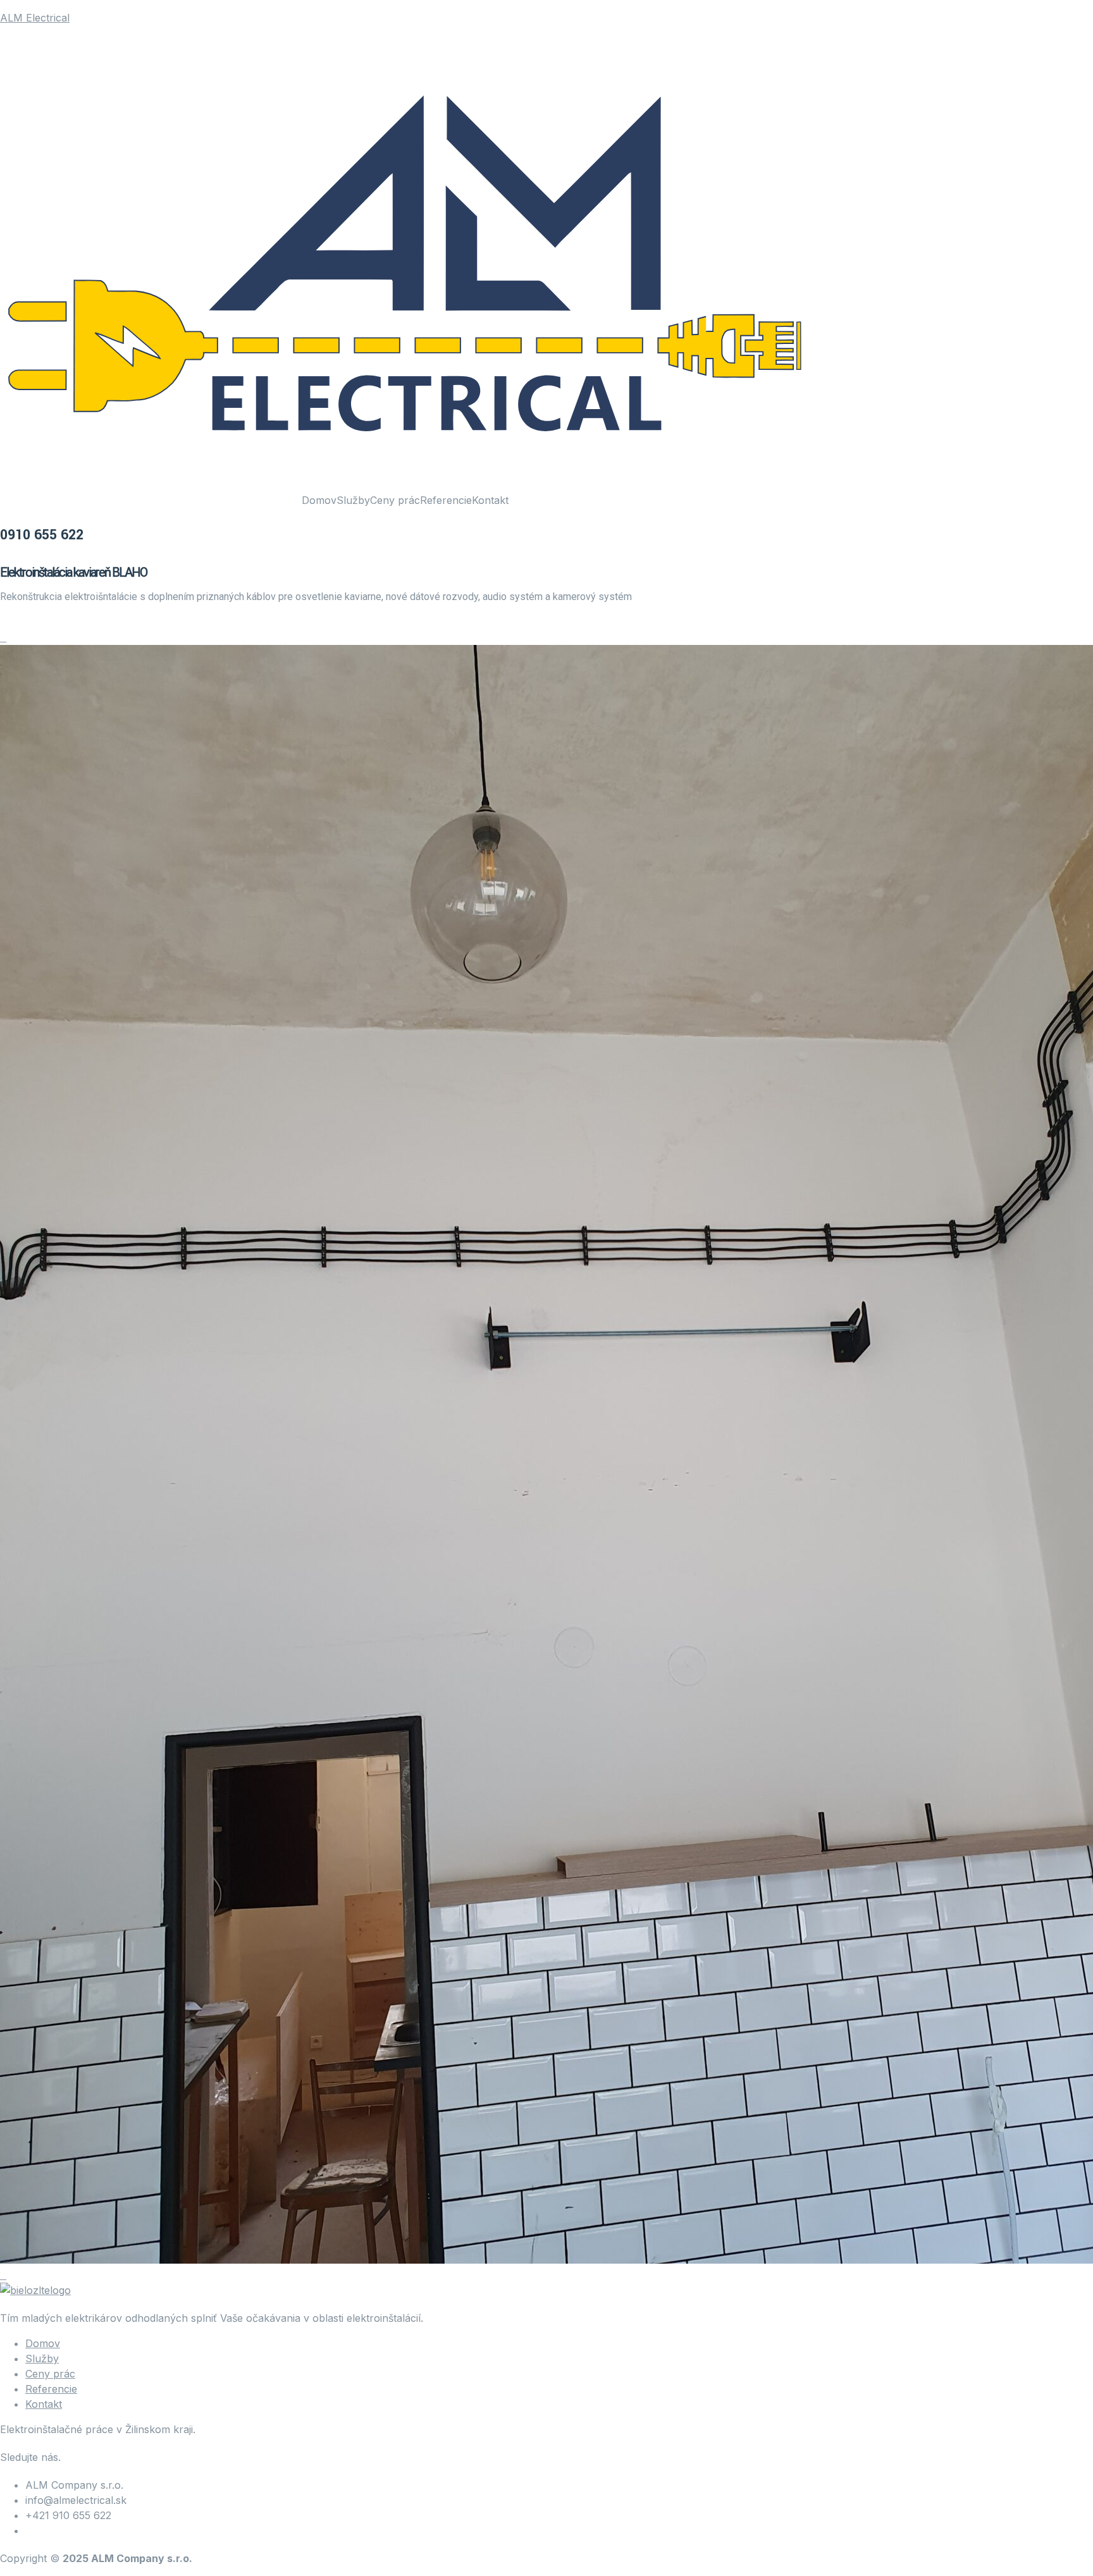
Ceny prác (395, 500)
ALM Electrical (35, 18)
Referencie (446, 500)
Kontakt (490, 500)
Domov (319, 500)
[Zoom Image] (2, 637)
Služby (353, 500)
